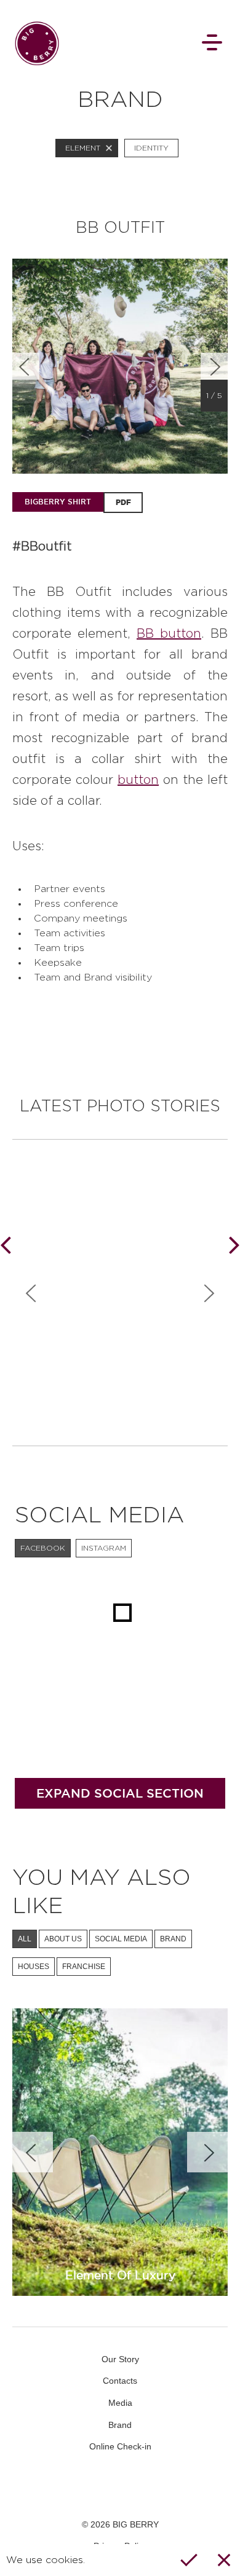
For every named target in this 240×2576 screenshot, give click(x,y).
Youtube (120, 2484)
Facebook (86, 2484)
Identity (151, 148)
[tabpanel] (120, 366)
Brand (120, 2425)
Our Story (120, 2359)
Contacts (120, 2381)
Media (120, 2403)
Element (83, 148)
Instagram (154, 2484)
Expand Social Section (120, 1793)
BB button (169, 634)
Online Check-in (120, 2446)
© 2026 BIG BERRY (120, 2524)
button (138, 780)
